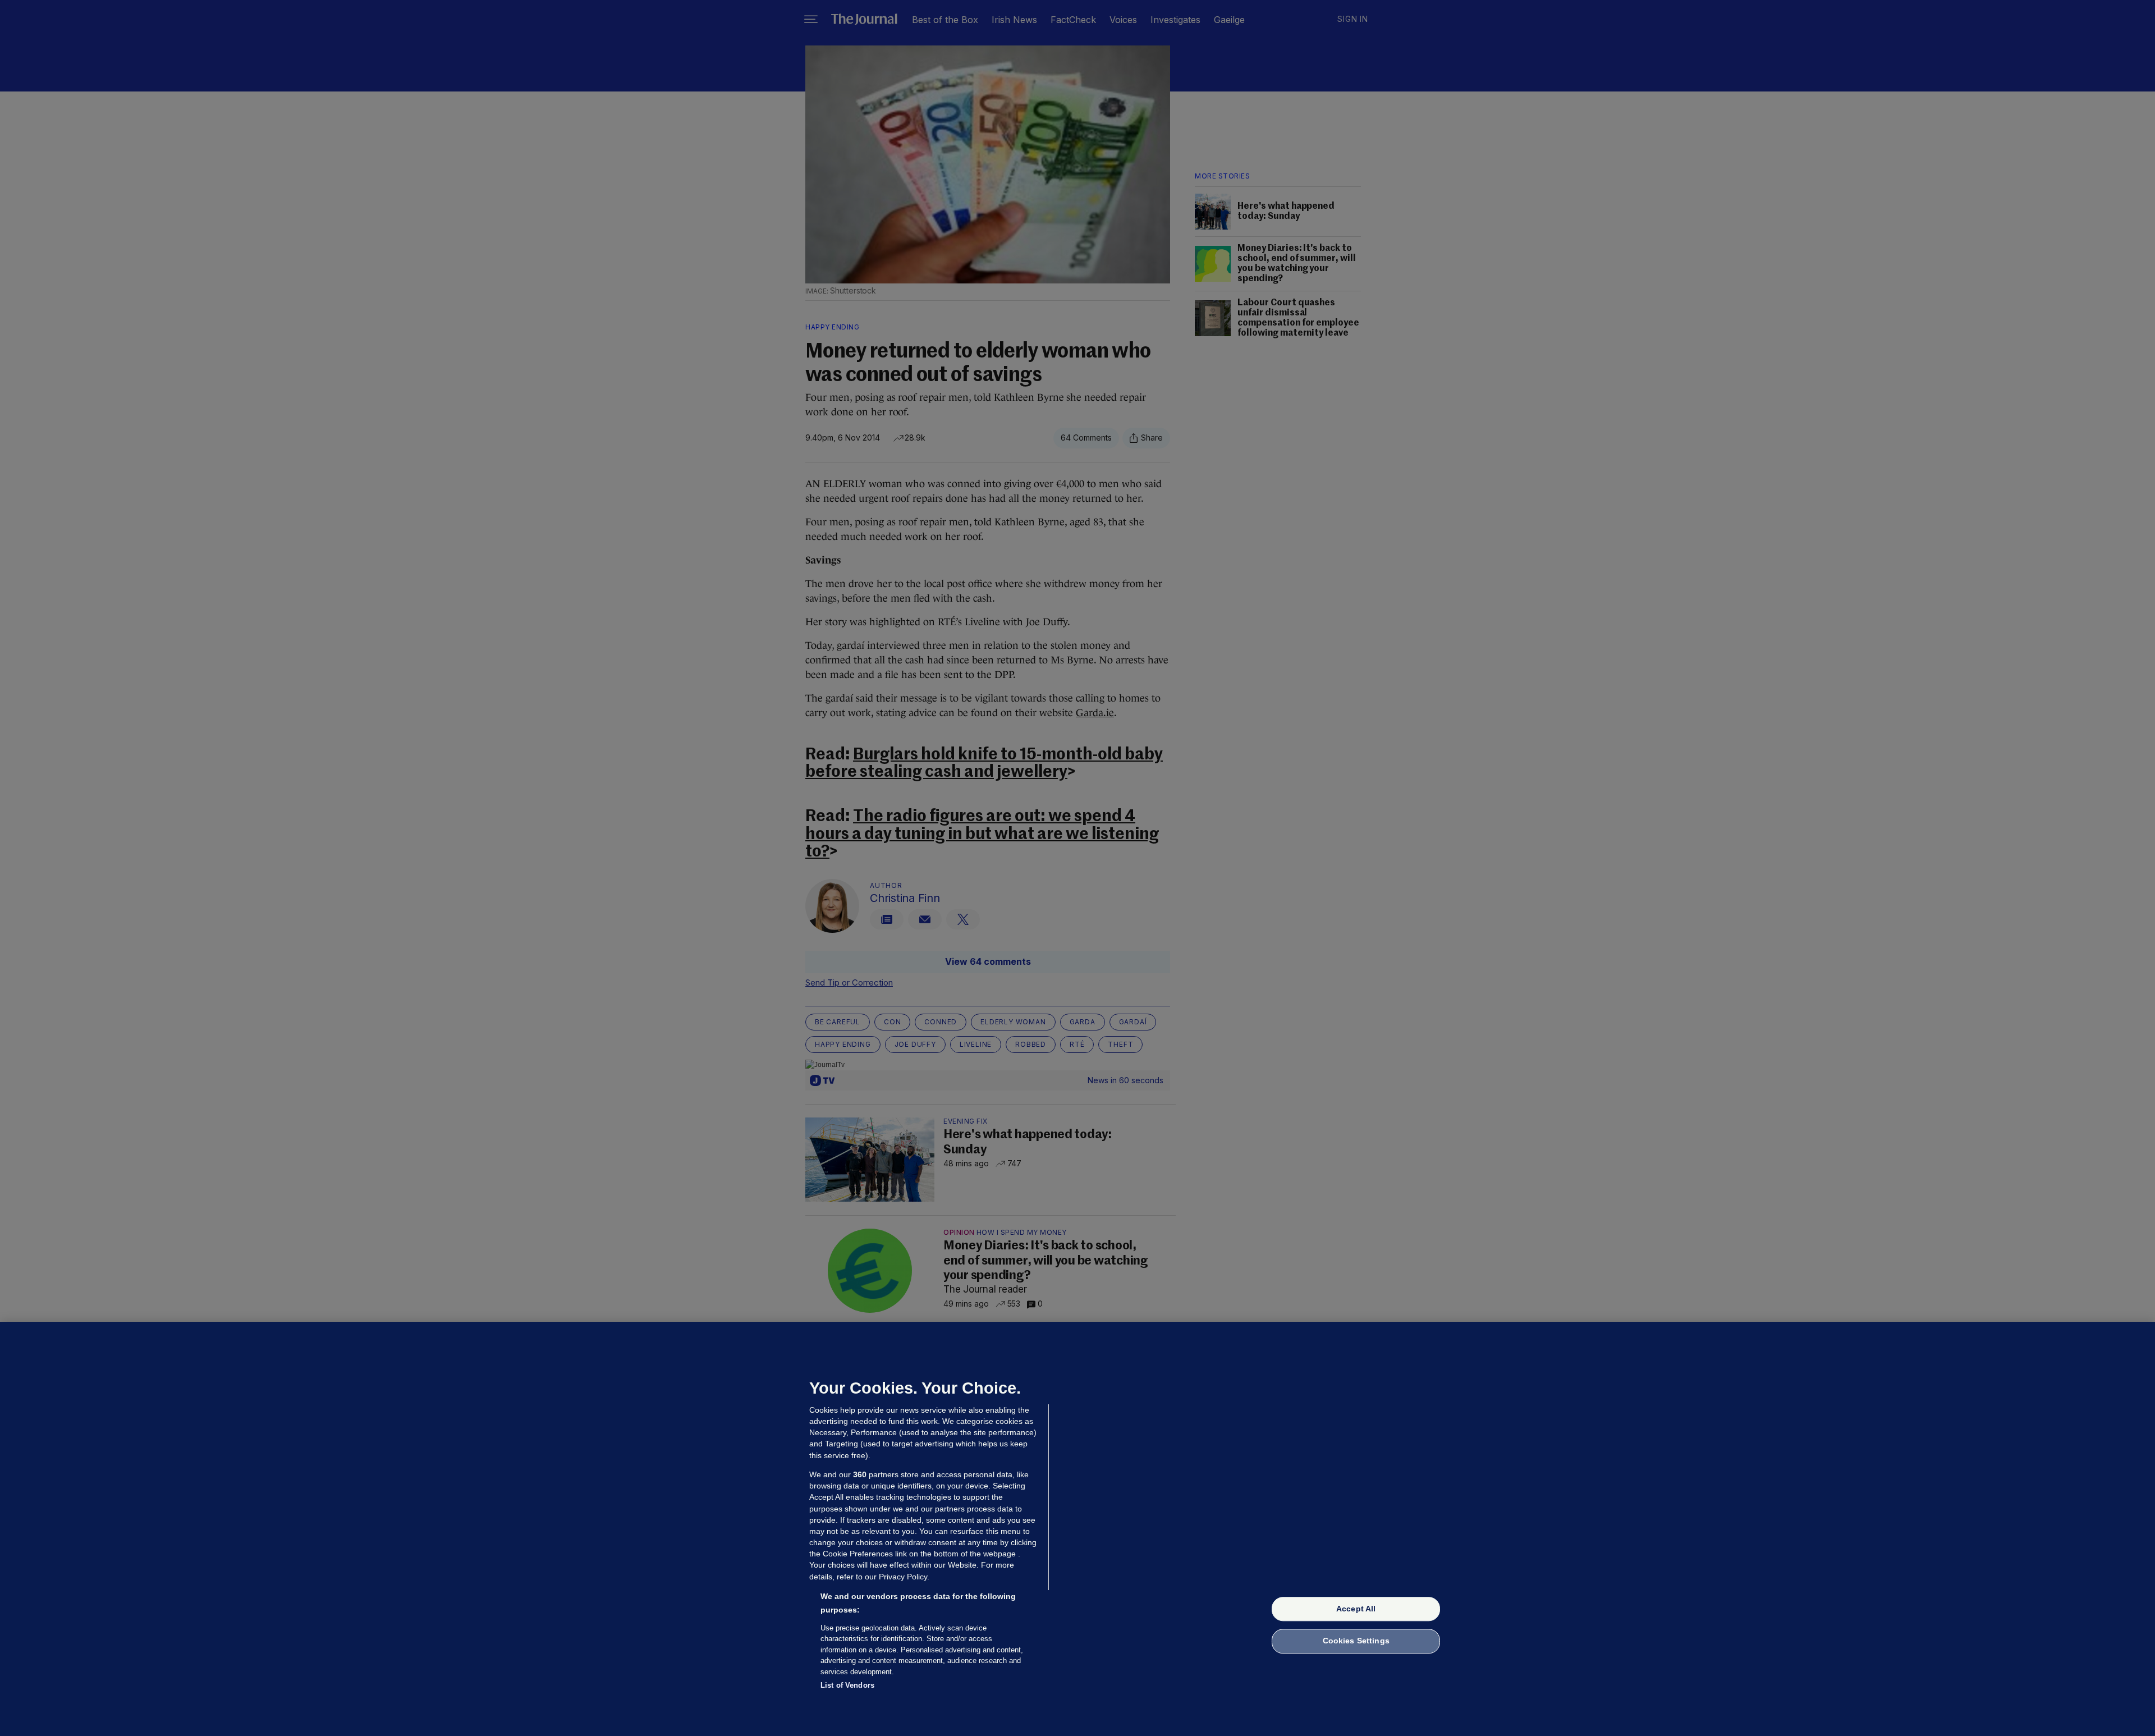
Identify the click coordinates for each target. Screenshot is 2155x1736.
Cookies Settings (1356, 1641)
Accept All (1356, 1609)
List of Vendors (847, 1685)
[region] (1077, 1529)
